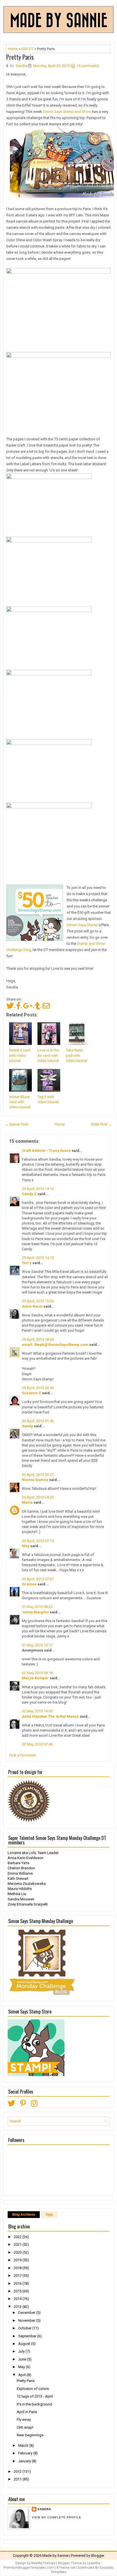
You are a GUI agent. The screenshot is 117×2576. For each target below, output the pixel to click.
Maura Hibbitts (20, 1889)
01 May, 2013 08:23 (37, 1607)
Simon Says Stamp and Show (67, 112)
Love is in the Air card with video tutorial (48, 1055)
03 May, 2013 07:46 (37, 1744)
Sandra (44, 2509)
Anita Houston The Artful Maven (50, 1716)
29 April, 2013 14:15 (38, 1258)
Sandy (27, 1426)
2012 (18, 2472)
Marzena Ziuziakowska (27, 1884)
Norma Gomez (35, 1480)
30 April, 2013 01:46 (38, 1421)
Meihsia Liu (17, 1894)
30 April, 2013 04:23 (38, 1497)
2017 (18, 2276)
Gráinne (29, 1584)
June (23, 2359)
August (25, 2344)
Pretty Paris (20, 57)
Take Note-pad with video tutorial (77, 1055)
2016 (18, 2283)
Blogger (98, 2555)
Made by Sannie (55, 2555)
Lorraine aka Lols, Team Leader (33, 1853)
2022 (18, 2237)
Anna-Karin (32, 1306)
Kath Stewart (18, 1878)
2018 (18, 2268)
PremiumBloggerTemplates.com (29, 2568)
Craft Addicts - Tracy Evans (46, 1151)
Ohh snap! (25, 2427)
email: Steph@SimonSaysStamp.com (55, 1345)
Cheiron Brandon (21, 1868)
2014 (18, 2299)
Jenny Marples (35, 1612)
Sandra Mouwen (21, 1899)
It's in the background (34, 2404)
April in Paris (27, 2412)
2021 (18, 2244)
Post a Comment (23, 1755)
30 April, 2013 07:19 (38, 1541)
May (26, 1546)
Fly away (24, 2419)
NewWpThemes (43, 2563)
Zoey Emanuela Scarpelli (28, 1904)
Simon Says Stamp (82, 925)
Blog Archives (24, 2215)
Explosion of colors (33, 2389)
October (25, 2328)
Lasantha (94, 2563)
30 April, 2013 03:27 (38, 1475)
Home (13, 49)
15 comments (88, 66)
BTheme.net (66, 2568)
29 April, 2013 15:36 (38, 1301)
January (25, 2461)
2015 (18, 2291)
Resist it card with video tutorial (20, 1055)
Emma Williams (20, 1873)
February (26, 2453)
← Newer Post (16, 1124)
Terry (27, 1263)
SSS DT (27, 49)
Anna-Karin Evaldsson (26, 1858)
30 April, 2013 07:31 (38, 1579)
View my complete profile (57, 2517)
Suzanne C (32, 1393)
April (22, 2375)
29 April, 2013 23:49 (38, 1388)
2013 (18, 2307)
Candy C (29, 1194)
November (27, 2320)
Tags (49, 2215)
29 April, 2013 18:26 (38, 1339)
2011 (18, 2479)
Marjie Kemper (35, 1678)
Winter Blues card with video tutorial (20, 1102)
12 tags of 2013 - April (35, 2396)
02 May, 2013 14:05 (37, 1711)
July (22, 2351)
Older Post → (101, 1124)
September (28, 2336)
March (24, 2445)
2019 (18, 2260)
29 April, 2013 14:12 (38, 1189)
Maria (27, 1502)
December (27, 2313)
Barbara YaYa (18, 1863)
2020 (18, 2252)
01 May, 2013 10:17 (37, 1645)
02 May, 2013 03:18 (37, 1673)
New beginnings (30, 2435)
